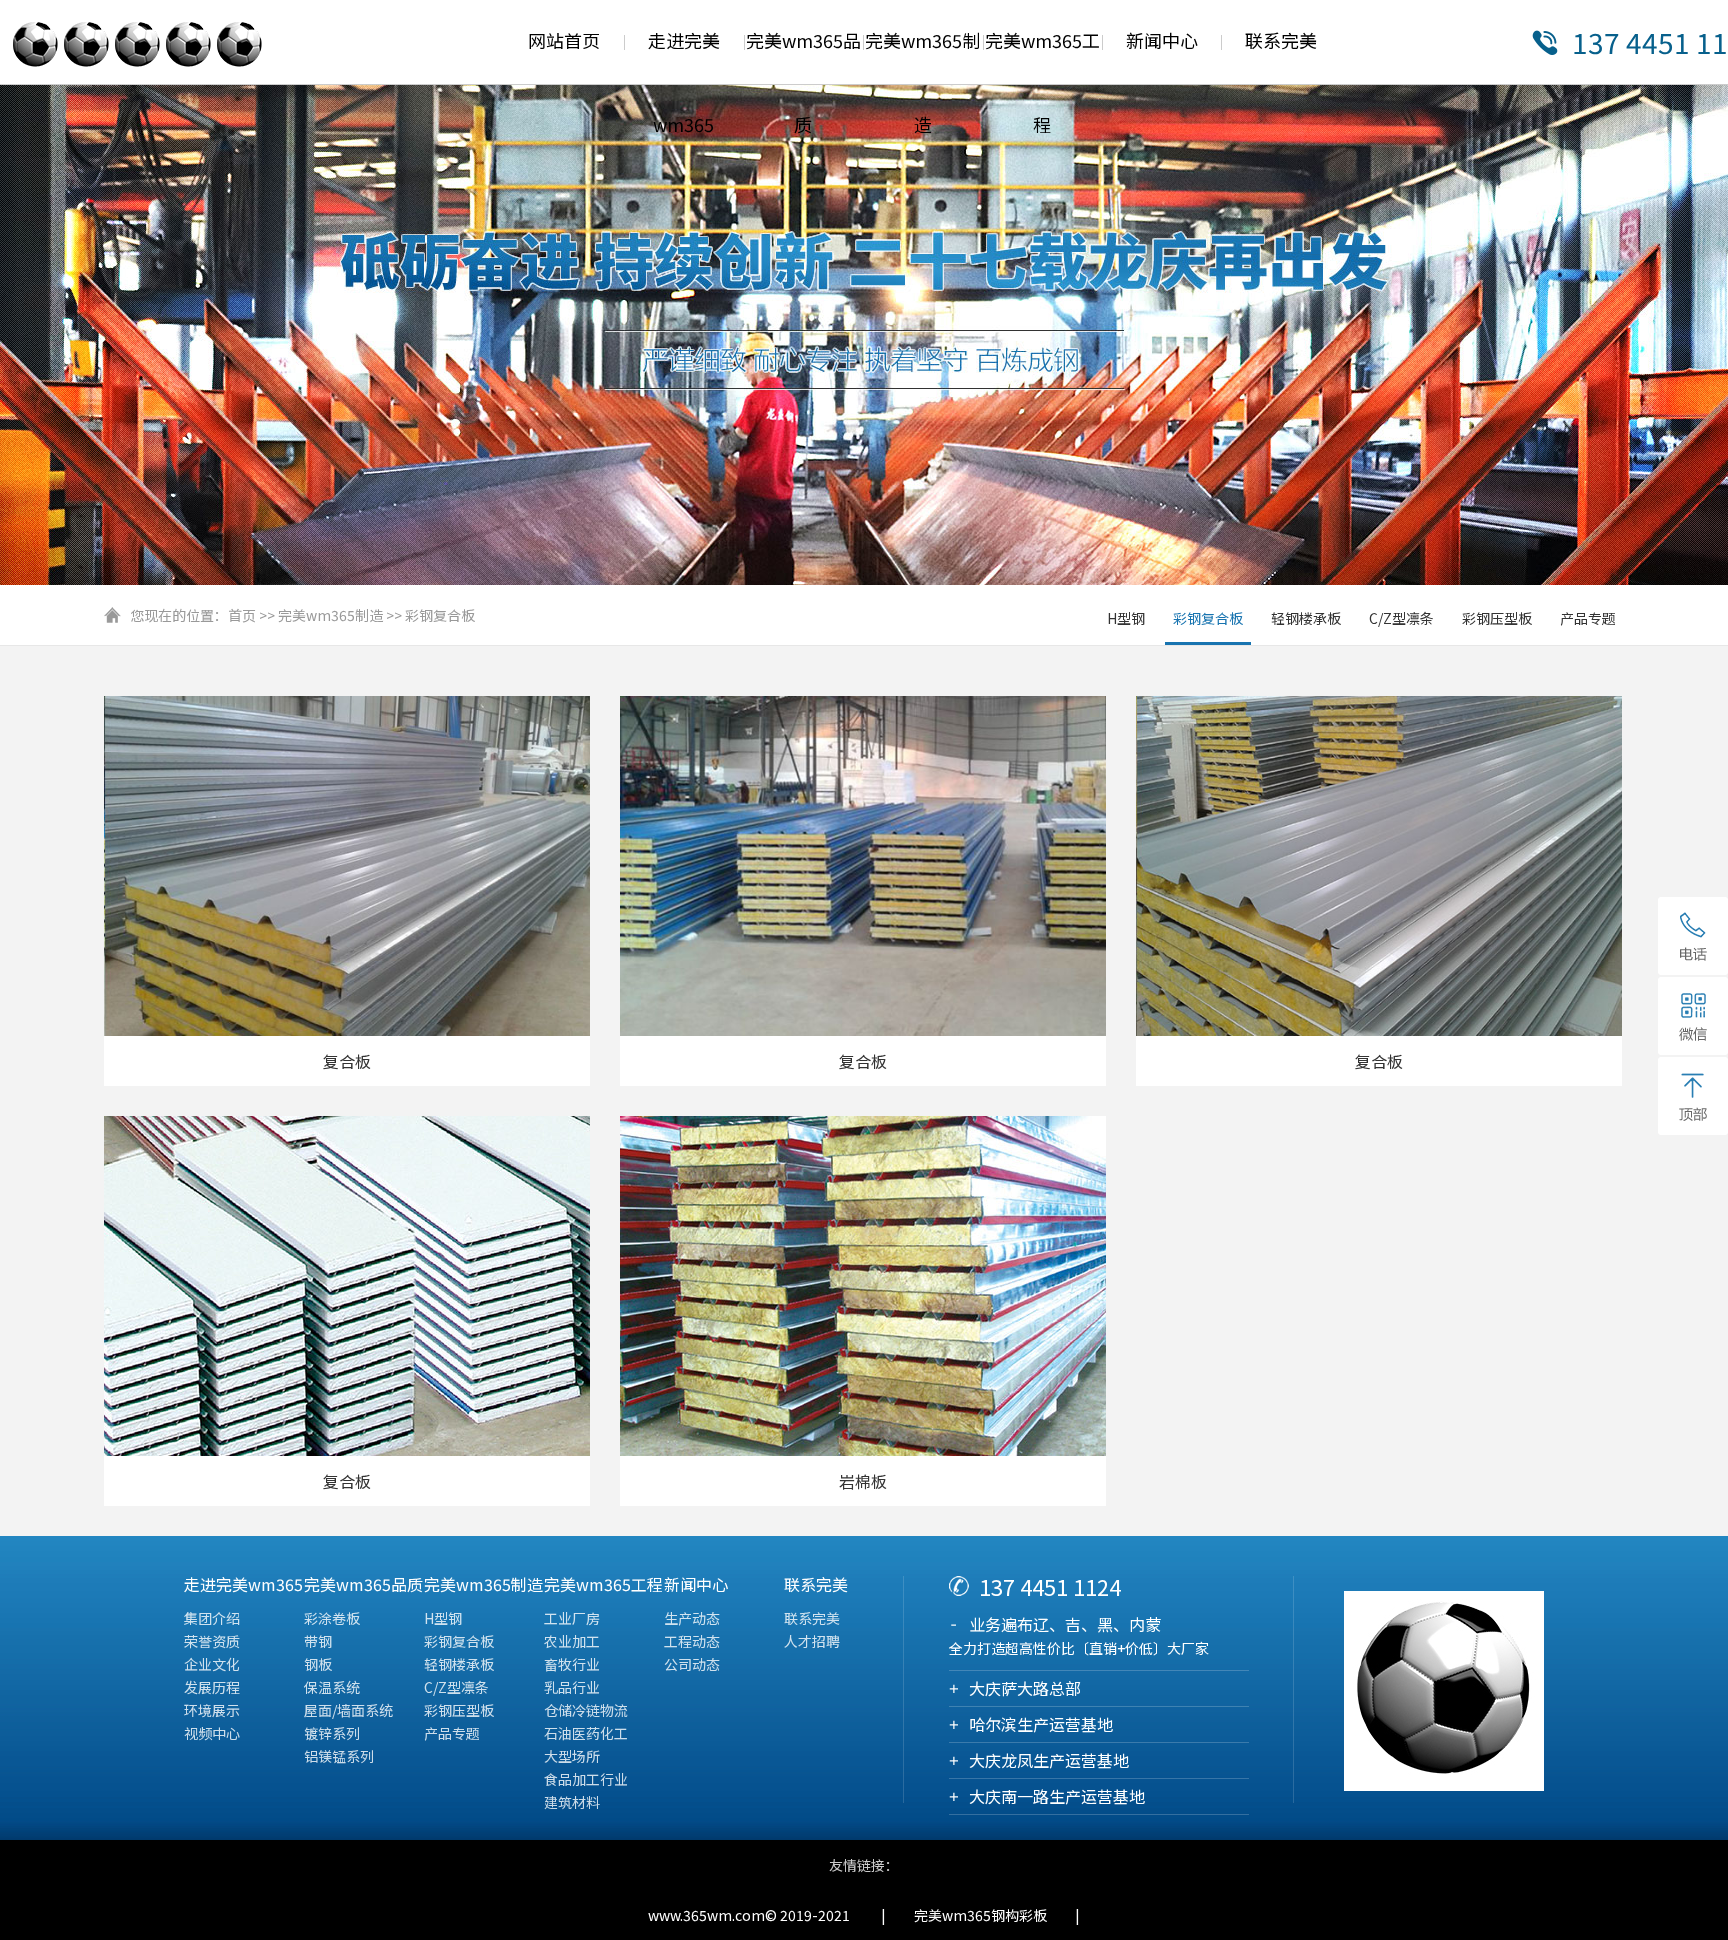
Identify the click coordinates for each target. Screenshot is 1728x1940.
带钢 (318, 1641)
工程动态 (692, 1641)
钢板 (318, 1664)
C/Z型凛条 (1401, 618)
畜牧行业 (572, 1664)
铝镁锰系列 (339, 1756)
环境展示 (212, 1710)
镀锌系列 (332, 1733)
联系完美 (1281, 40)
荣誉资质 (212, 1641)
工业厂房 (572, 1618)
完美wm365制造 (330, 615)
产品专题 (1588, 618)
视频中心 (212, 1733)
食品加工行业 (586, 1779)
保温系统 (332, 1687)
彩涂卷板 (332, 1618)
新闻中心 (1162, 40)
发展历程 (212, 1687)
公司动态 (692, 1664)
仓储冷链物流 (586, 1710)
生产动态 (692, 1618)
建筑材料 (572, 1802)
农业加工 (572, 1641)
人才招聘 (812, 1641)
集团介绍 (212, 1618)
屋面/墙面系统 (348, 1710)
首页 (242, 615)
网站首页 (564, 40)
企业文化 (212, 1664)
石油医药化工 (586, 1733)
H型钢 (1126, 618)
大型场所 (572, 1756)
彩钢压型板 (1497, 618)
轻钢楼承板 (1306, 618)
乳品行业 (572, 1687)
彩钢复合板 (440, 615)
